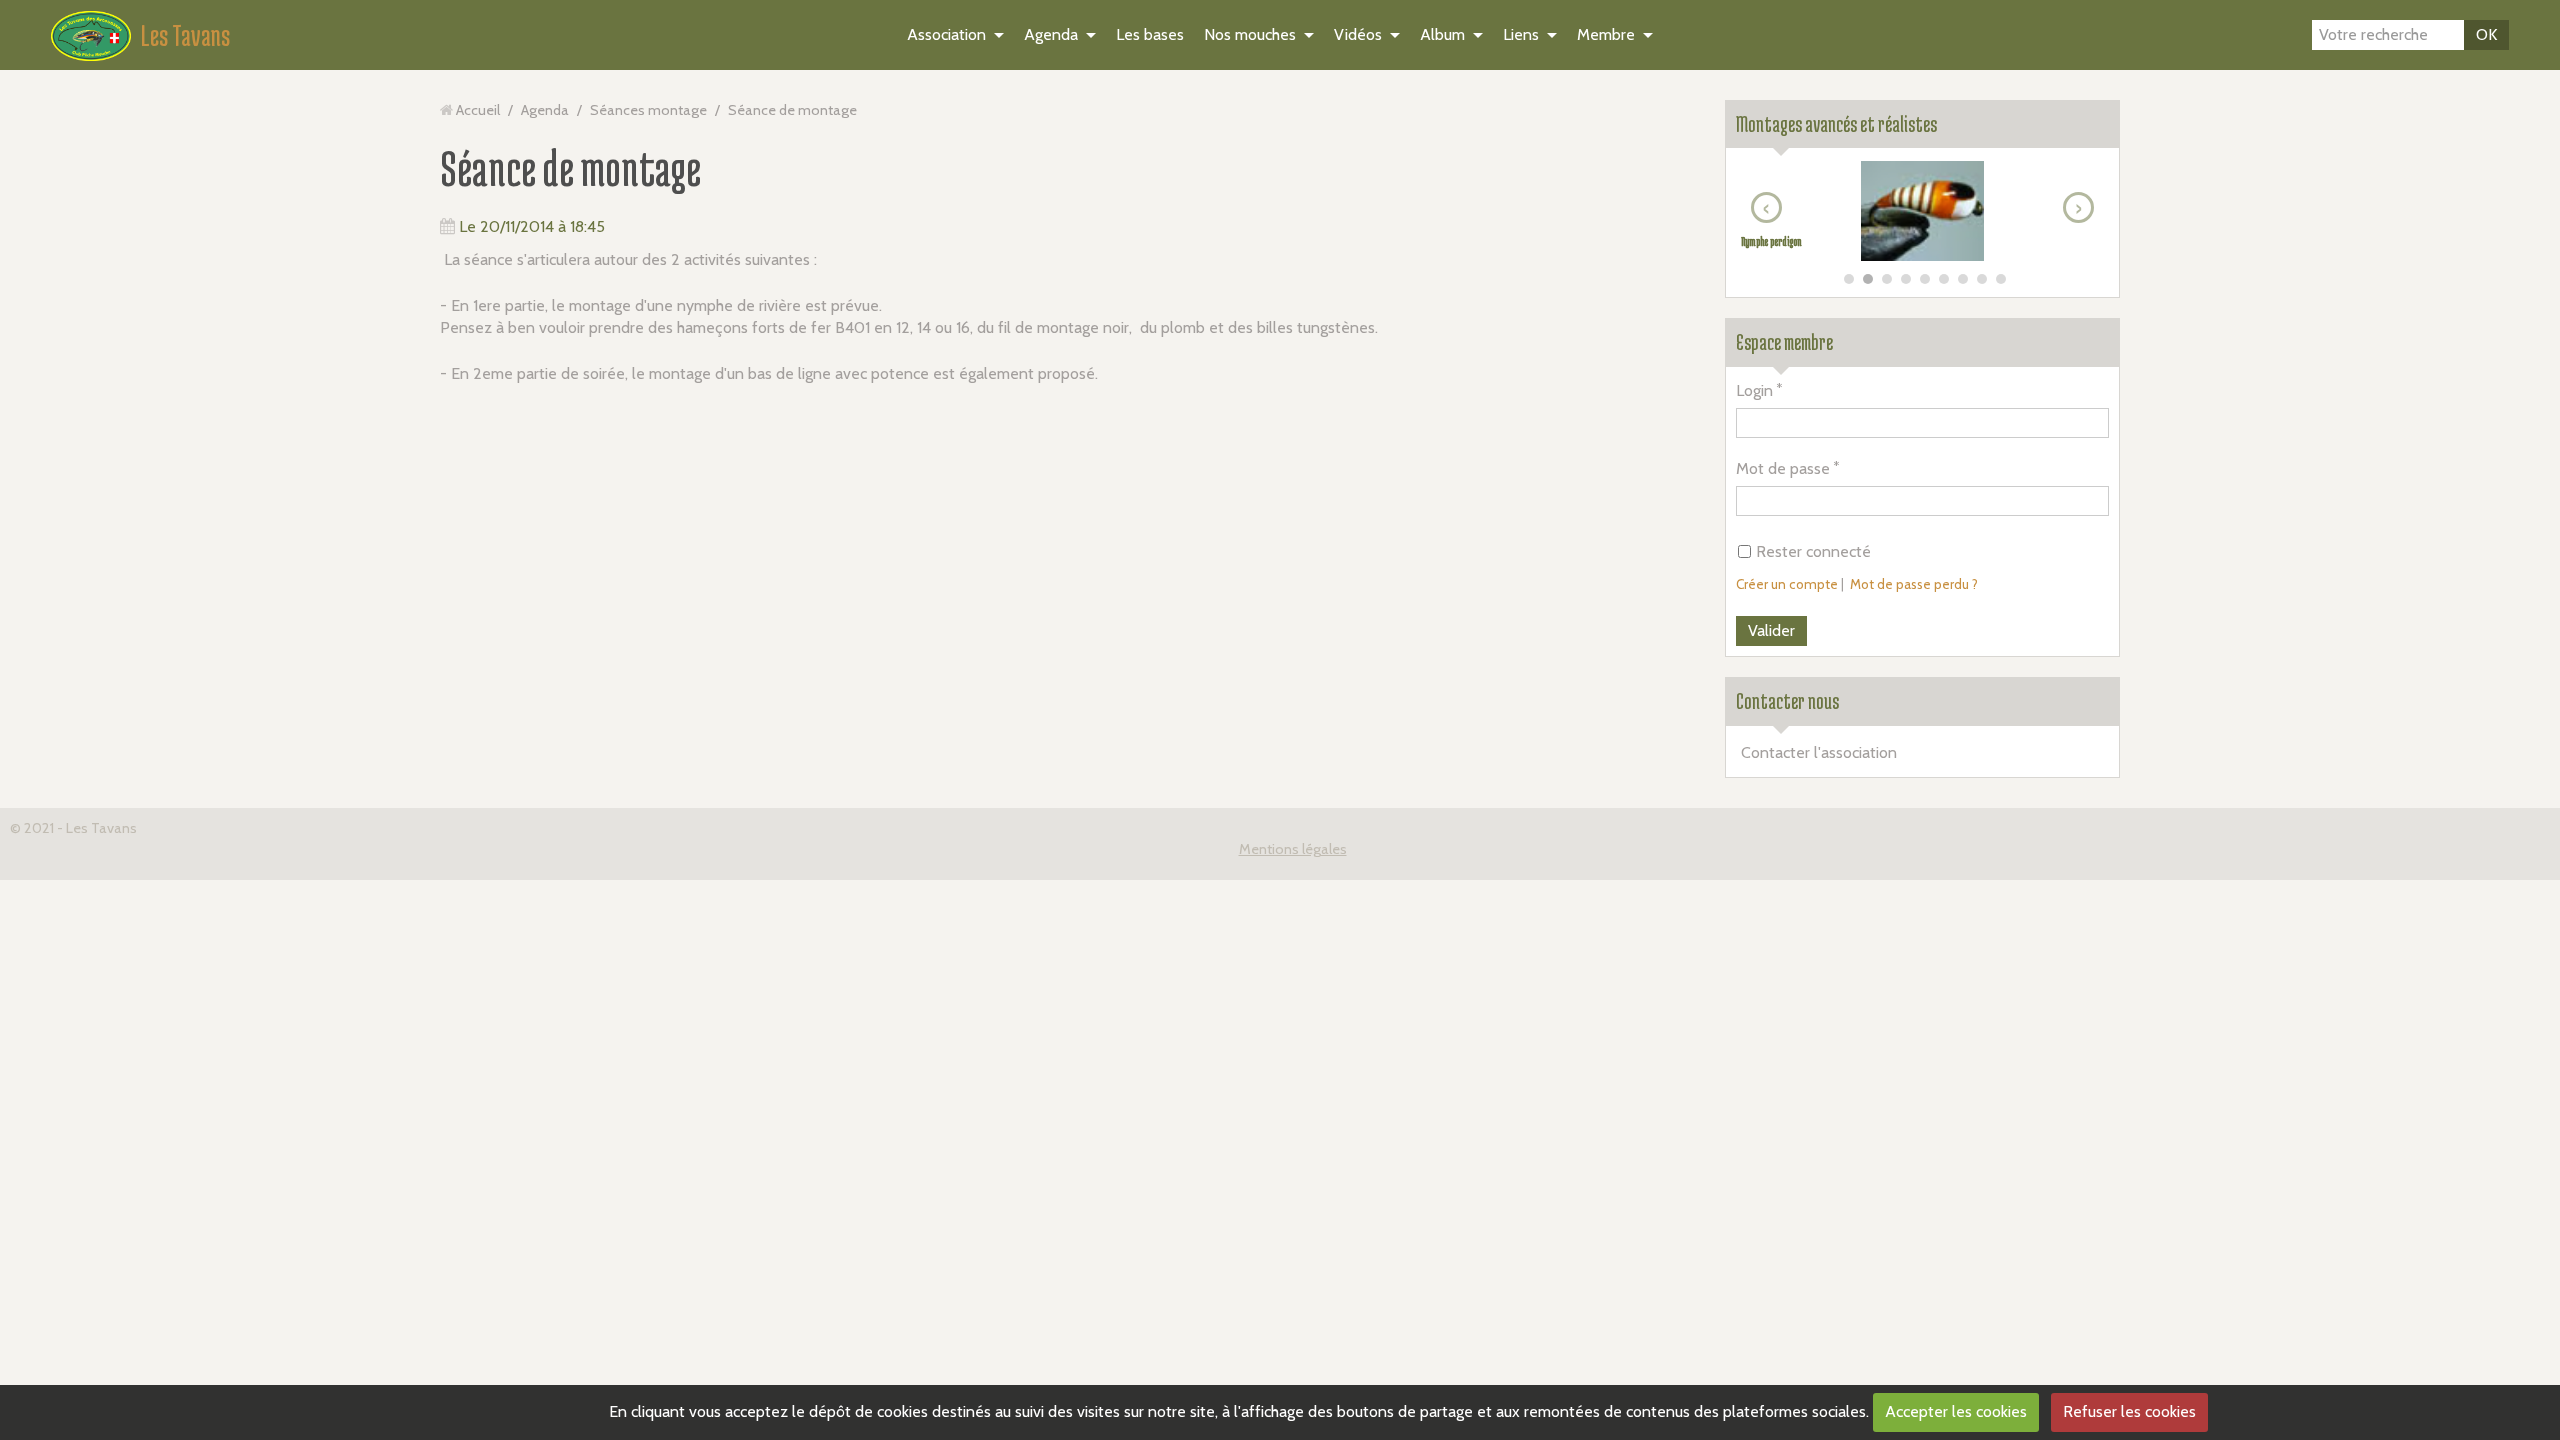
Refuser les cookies (2129, 1411)
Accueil (478, 110)
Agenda (1051, 34)
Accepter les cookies (1956, 1411)
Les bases (1150, 34)
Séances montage (648, 110)
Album (1442, 34)
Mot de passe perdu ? (1914, 584)
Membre (1606, 34)
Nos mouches (1250, 34)
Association (946, 34)
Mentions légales (1293, 849)
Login (1754, 390)
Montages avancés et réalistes (1836, 124)
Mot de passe (1783, 468)
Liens (1521, 34)
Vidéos (1358, 34)
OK (2486, 34)
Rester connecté (1813, 551)
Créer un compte (1787, 584)
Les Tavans (185, 35)
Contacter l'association (1819, 752)
